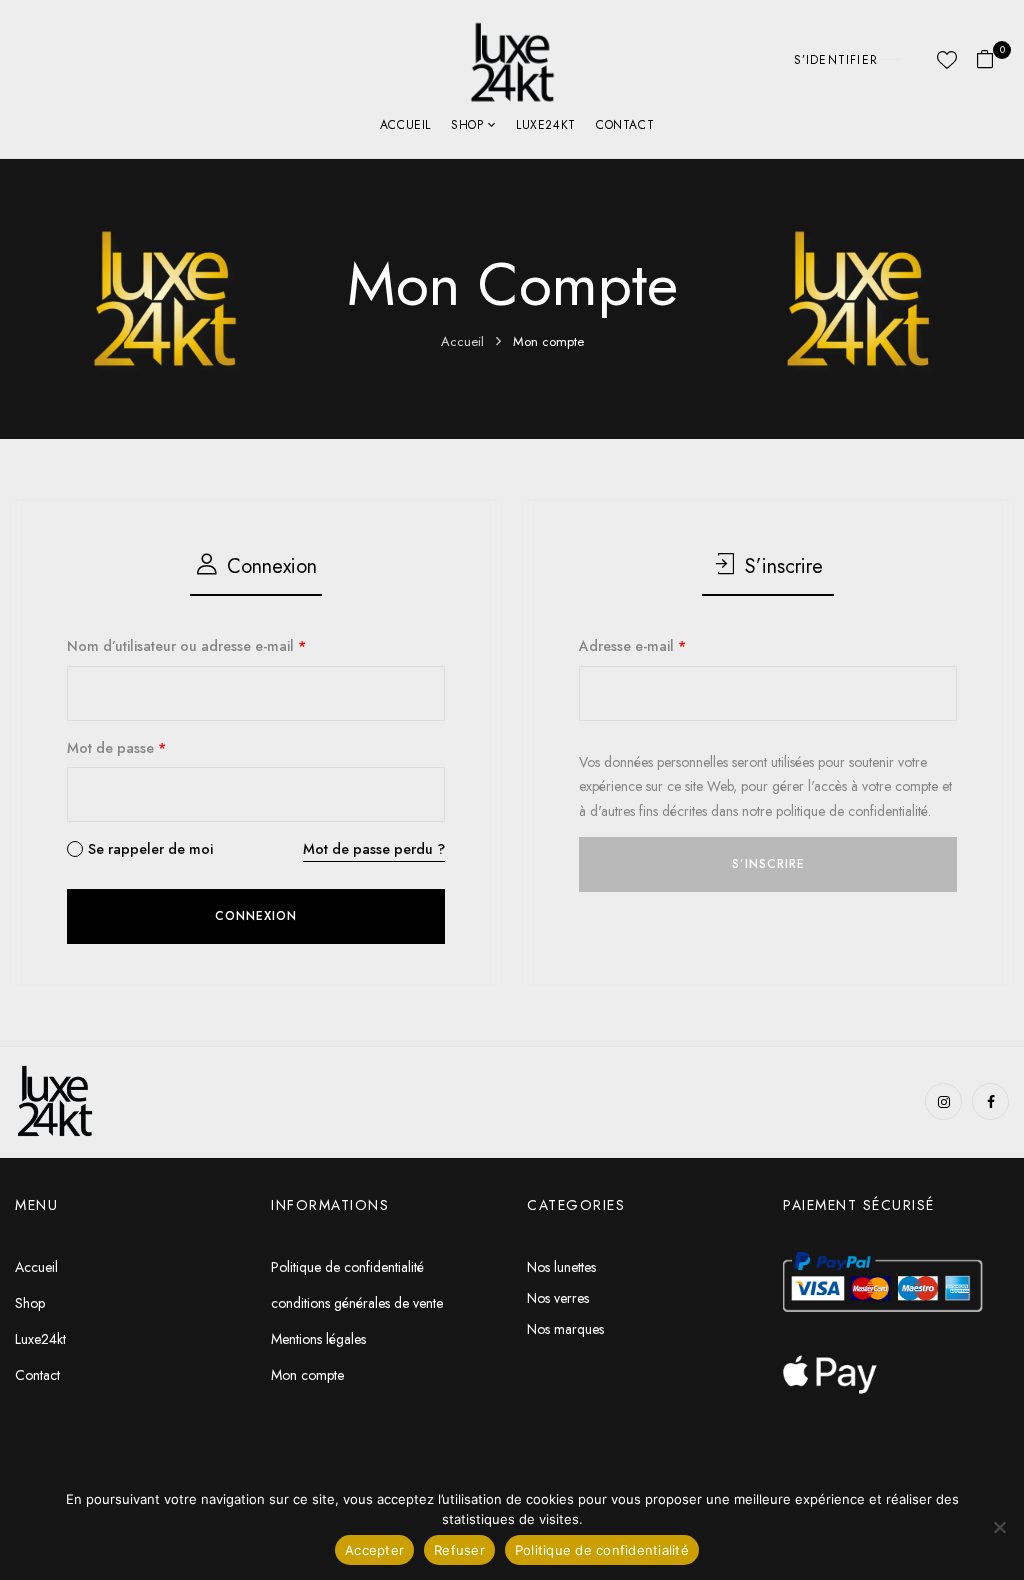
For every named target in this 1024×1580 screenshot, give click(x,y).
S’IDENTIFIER (836, 60)
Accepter (374, 1550)
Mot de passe (116, 748)
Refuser (459, 1550)
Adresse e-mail (632, 646)
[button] (992, 60)
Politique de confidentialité (602, 1550)
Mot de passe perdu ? (374, 849)
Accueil (462, 341)
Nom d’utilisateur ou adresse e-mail (186, 646)
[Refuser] (999, 1527)
